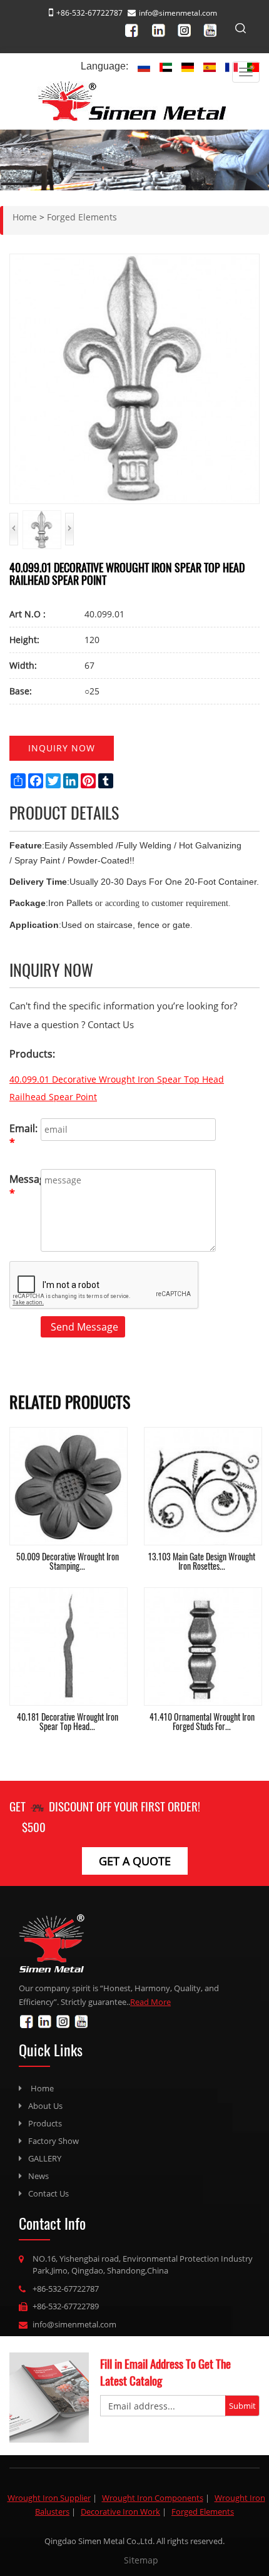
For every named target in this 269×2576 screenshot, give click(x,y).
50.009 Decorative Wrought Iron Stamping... (68, 1561)
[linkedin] (162, 28)
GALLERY (45, 2158)
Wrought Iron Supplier (49, 2498)
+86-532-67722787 (66, 2289)
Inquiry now (62, 748)
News (38, 2176)
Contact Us (48, 2193)
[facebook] (137, 28)
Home (42, 2088)
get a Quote (135, 1861)
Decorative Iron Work (120, 2512)
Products (45, 2123)
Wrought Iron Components (153, 2498)
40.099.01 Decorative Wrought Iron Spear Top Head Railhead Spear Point (117, 1088)
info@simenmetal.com (178, 13)
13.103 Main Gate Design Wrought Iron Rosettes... (202, 1561)
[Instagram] (188, 28)
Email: (22, 1136)
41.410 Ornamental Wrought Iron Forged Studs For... (202, 1721)
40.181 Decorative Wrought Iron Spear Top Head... (68, 1721)
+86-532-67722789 (66, 2306)
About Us (45, 2106)
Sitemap (141, 2560)
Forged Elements (203, 2512)
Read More (150, 2002)
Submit (242, 2406)
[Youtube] (214, 28)
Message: (22, 1186)
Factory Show (53, 2141)
